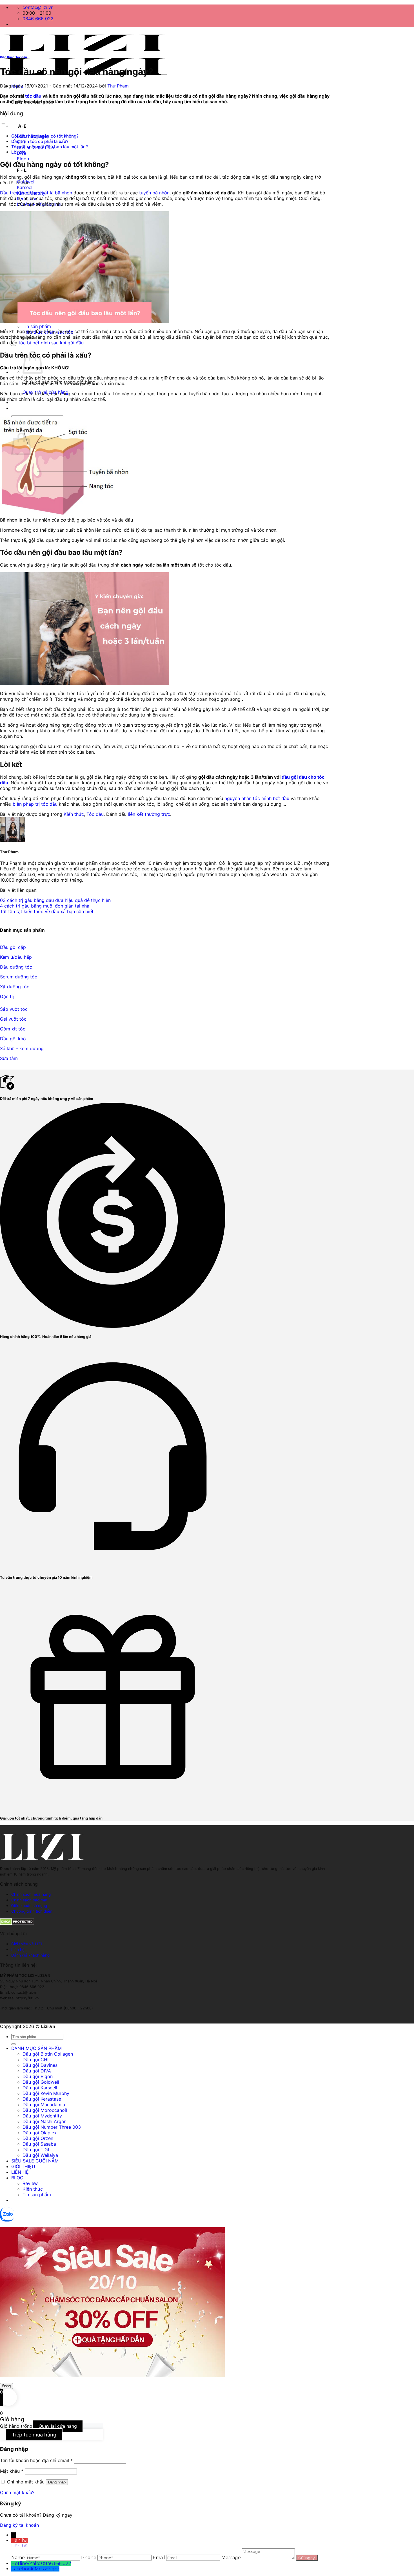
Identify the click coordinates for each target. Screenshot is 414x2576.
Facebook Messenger (35, 2569)
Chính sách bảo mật (29, 1900)
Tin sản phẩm (37, 326)
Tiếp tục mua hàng (34, 2435)
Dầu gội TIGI (36, 2150)
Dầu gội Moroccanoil (45, 2110)
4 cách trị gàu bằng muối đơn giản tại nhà (45, 906)
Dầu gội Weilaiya (40, 2155)
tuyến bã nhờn (154, 193)
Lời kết (18, 152)
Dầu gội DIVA (37, 2071)
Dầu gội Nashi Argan (44, 2121)
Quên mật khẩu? (17, 2492)
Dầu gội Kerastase (42, 2099)
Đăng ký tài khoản (19, 2525)
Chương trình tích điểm (32, 1911)
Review (30, 2183)
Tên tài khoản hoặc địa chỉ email (36, 2460)
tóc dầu (33, 96)
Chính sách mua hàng (31, 1894)
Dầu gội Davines (40, 2065)
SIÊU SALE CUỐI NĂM (35, 2161)
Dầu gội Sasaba (39, 2144)
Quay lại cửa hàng (58, 2426)
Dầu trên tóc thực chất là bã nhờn (36, 193)
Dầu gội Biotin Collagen (48, 2054)
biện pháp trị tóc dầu (35, 804)
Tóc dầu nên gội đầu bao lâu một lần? (50, 147)
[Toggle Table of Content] (4, 126)
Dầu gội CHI (35, 2060)
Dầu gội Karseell (40, 2088)
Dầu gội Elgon (38, 2076)
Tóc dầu (21, 57)
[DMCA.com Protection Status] (17, 1923)
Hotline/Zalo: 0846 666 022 (41, 2563)
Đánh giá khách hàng (30, 1955)
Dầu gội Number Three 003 (52, 2127)
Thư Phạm (118, 86)
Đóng (6, 2386)
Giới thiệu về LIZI (27, 1944)
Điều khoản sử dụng (29, 1906)
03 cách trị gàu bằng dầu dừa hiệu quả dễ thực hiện (55, 900)
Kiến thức (7, 57)
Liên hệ (18, 1950)
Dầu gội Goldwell (41, 2082)
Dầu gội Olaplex (40, 2133)
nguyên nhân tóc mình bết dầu (257, 798)
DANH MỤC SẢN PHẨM (36, 2048)
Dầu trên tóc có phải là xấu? (40, 141)
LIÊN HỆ (20, 2172)
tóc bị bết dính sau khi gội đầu (51, 343)
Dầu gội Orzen (38, 2138)
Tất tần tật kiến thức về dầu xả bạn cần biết (47, 911)
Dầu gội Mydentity (42, 2116)
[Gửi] (14, 2044)
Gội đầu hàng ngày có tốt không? (45, 136)
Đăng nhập (57, 2482)
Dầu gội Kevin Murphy (46, 2093)
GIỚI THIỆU (23, 2166)
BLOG (17, 2178)
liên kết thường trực (149, 814)
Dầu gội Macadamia (44, 2105)
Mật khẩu (12, 2471)
